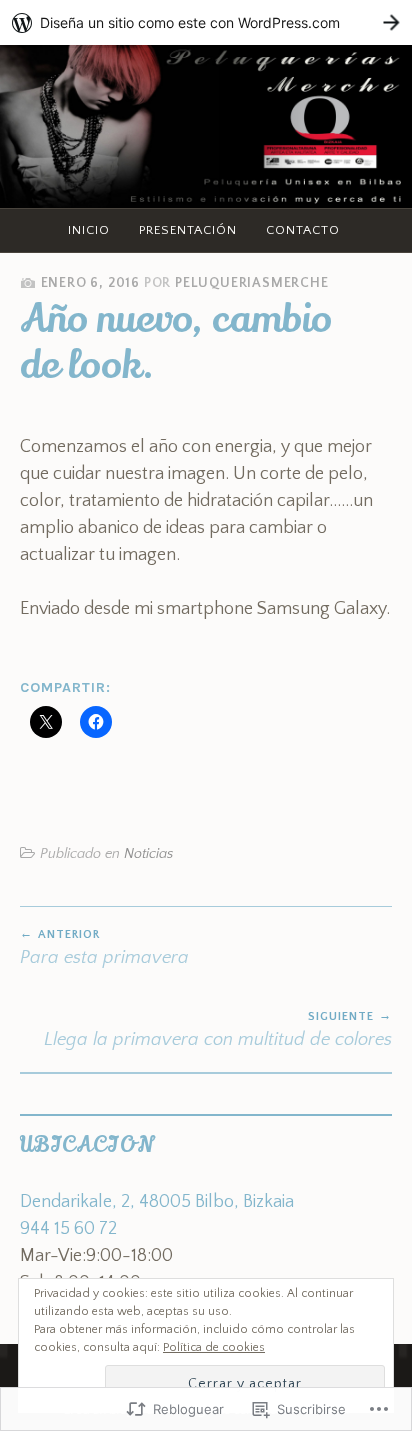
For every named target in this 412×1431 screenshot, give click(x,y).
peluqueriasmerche (252, 283)
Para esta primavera (104, 948)
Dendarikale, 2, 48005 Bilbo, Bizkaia (157, 1202)
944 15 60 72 (68, 1229)
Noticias (148, 854)
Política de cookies (214, 1347)
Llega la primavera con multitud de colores (218, 1030)
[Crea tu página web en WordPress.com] (206, 22)
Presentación (188, 230)
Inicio (89, 230)
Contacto (303, 230)
